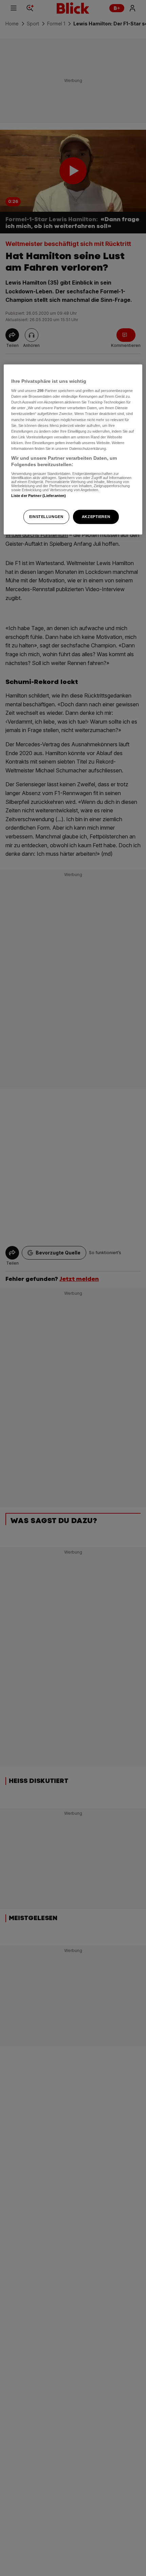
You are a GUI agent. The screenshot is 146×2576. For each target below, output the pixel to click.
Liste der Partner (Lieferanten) (39, 496)
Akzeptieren (96, 517)
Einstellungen (46, 517)
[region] (73, 449)
